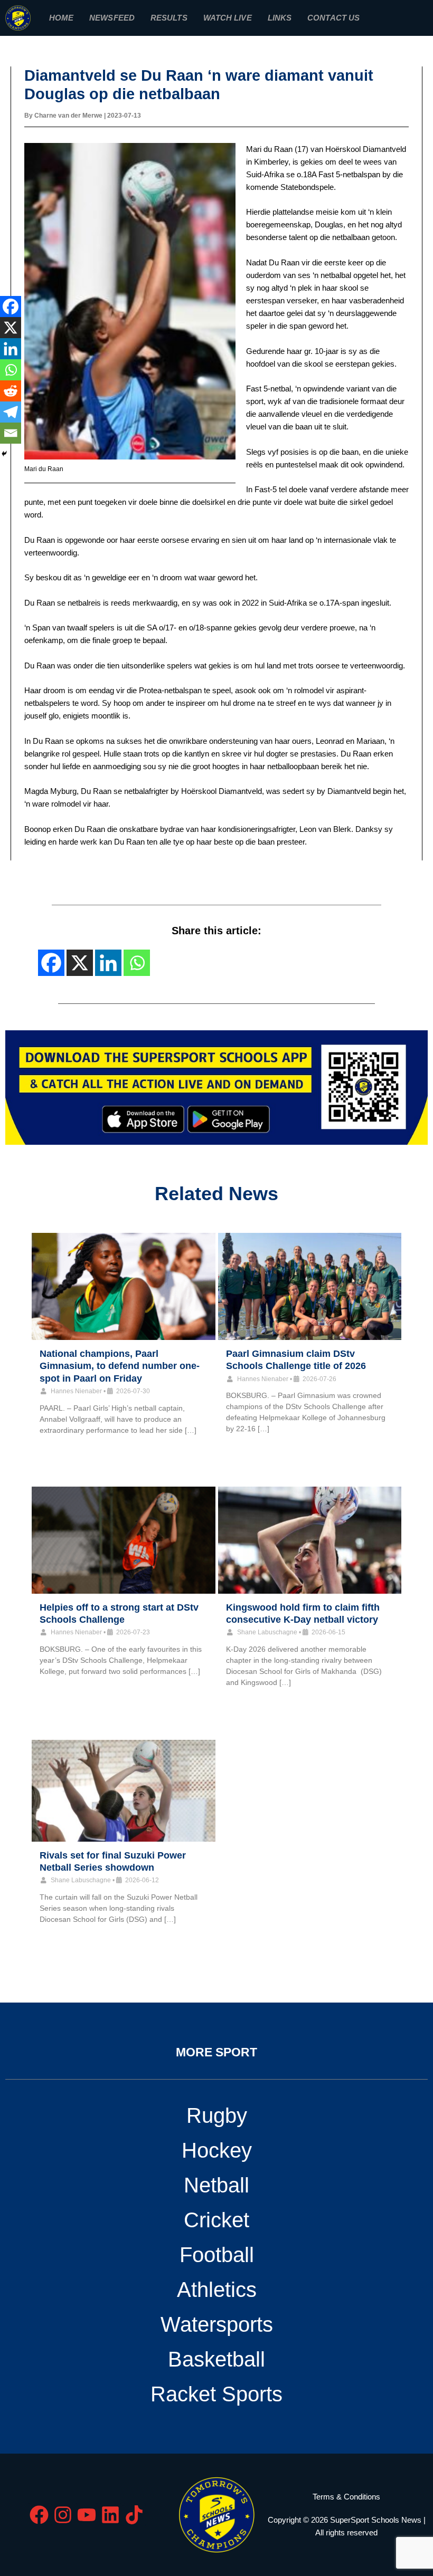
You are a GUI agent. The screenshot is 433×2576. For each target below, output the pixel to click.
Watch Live (228, 18)
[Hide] (4, 454)
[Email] (11, 433)
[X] (11, 328)
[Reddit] (11, 391)
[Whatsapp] (11, 370)
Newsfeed (112, 18)
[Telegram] (11, 412)
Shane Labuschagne (267, 1632)
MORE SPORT (216, 2052)
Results (169, 18)
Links (280, 18)
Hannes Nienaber (76, 1391)
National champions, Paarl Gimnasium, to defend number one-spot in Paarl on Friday (120, 1366)
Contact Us (333, 18)
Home (61, 18)
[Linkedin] (11, 349)
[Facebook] (11, 307)
